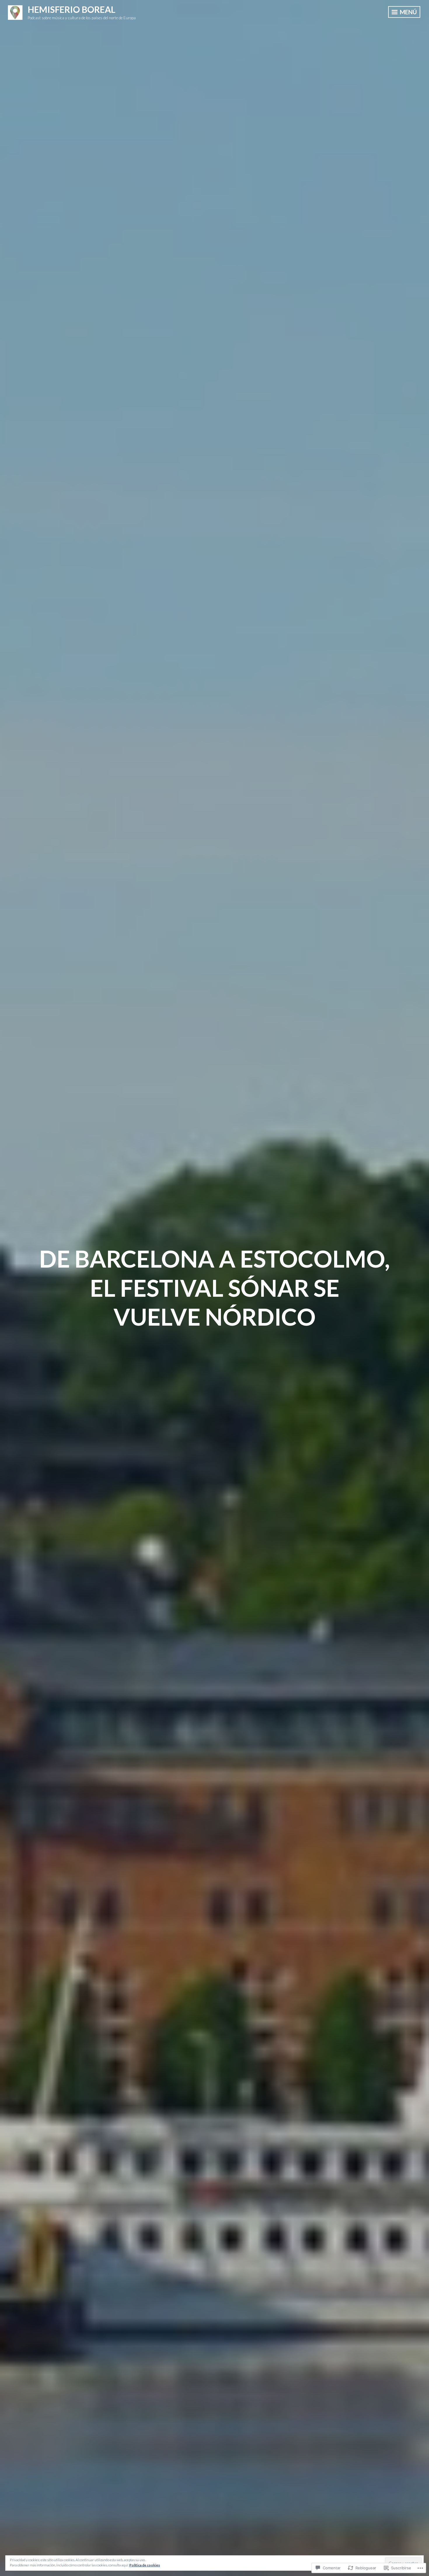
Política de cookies (145, 2565)
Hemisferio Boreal (71, 9)
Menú (408, 12)
